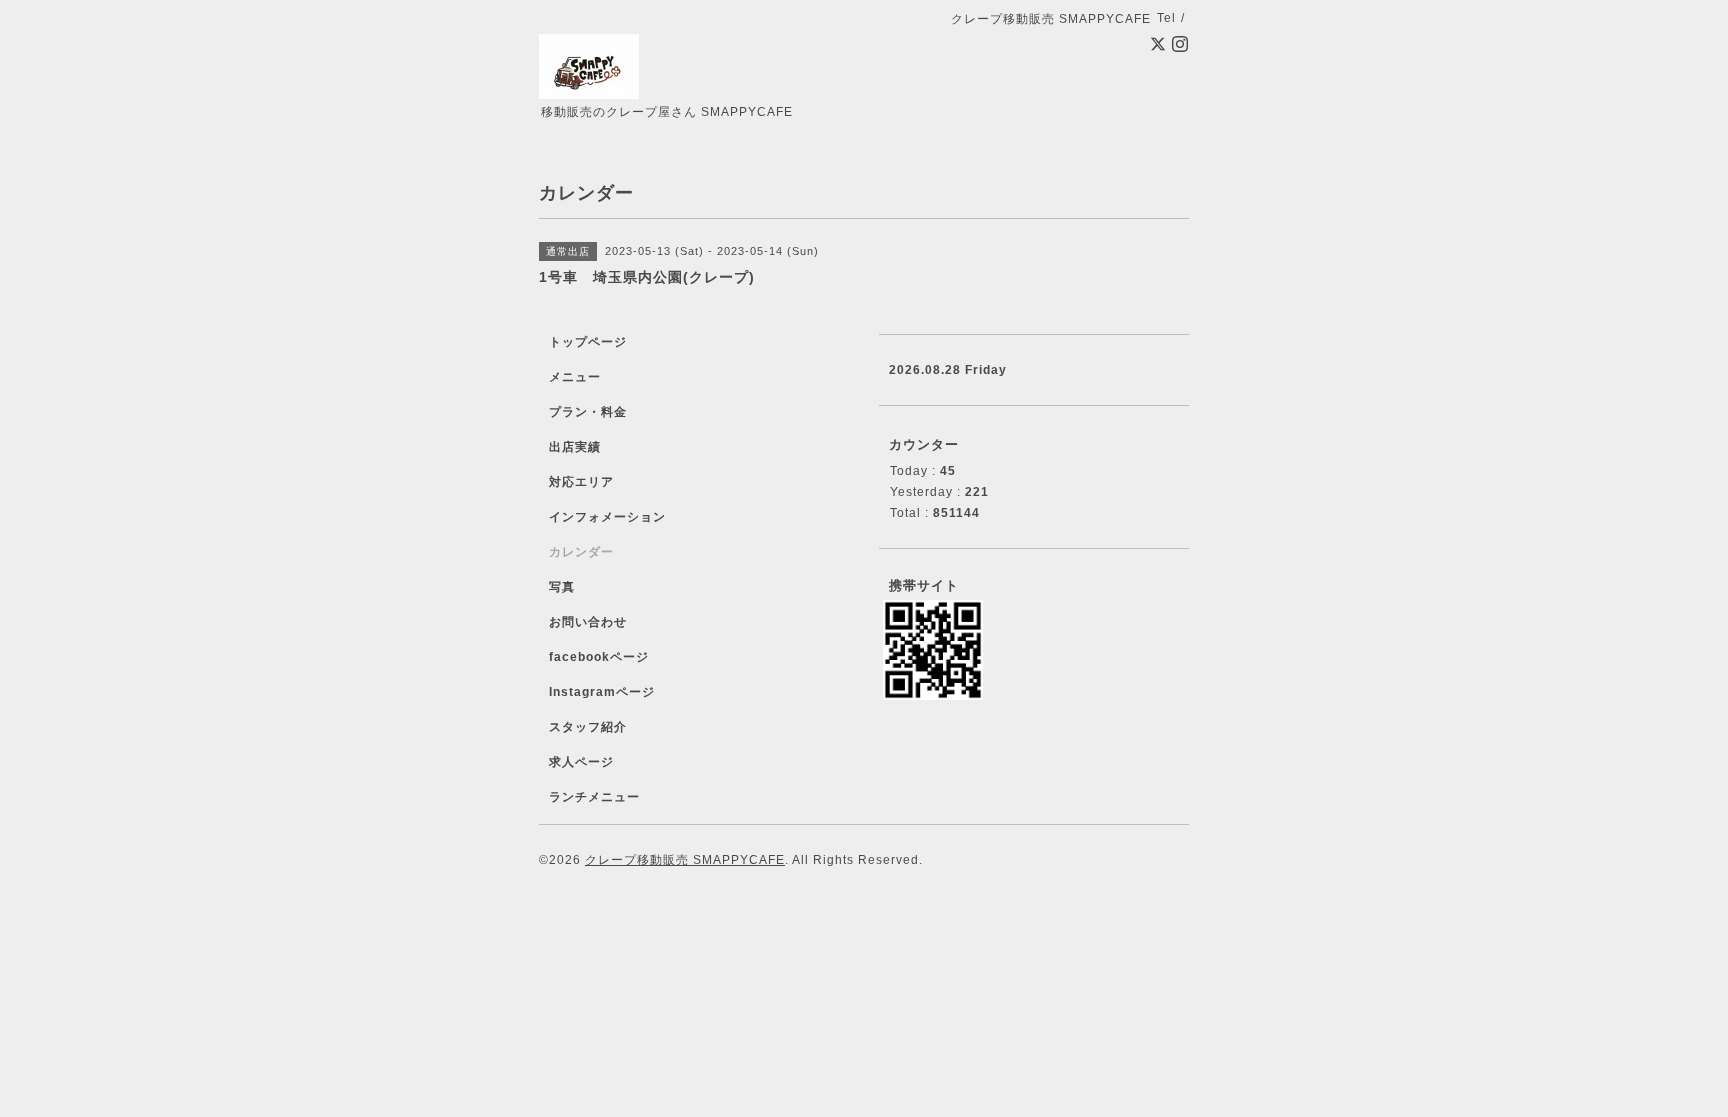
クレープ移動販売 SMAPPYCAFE (685, 860)
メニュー (575, 377)
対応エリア (581, 482)
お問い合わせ (588, 622)
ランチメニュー (594, 797)
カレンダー (581, 552)
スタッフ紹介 (588, 727)
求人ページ (581, 762)
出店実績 (575, 447)
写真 (562, 587)
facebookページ (599, 657)
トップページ (588, 342)
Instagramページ (602, 692)
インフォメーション (607, 517)
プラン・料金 (588, 412)
